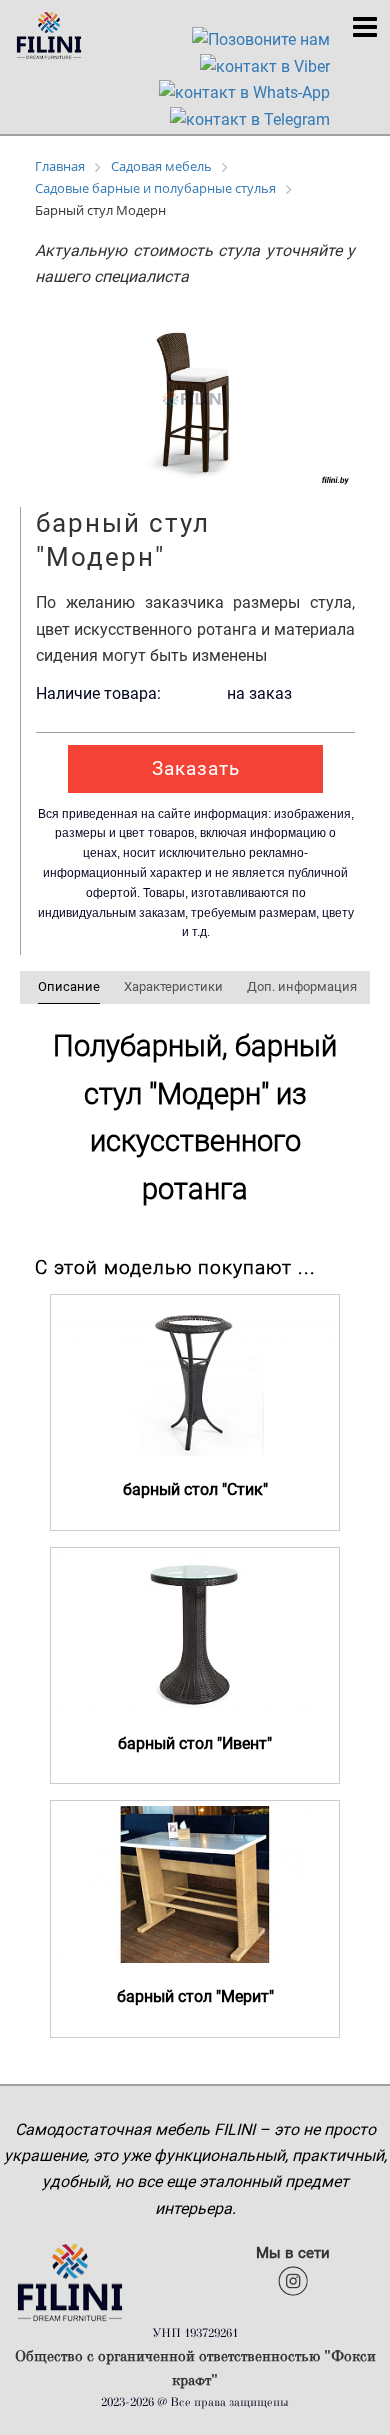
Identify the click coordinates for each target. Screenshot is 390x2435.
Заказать (196, 768)
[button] (332, 330)
